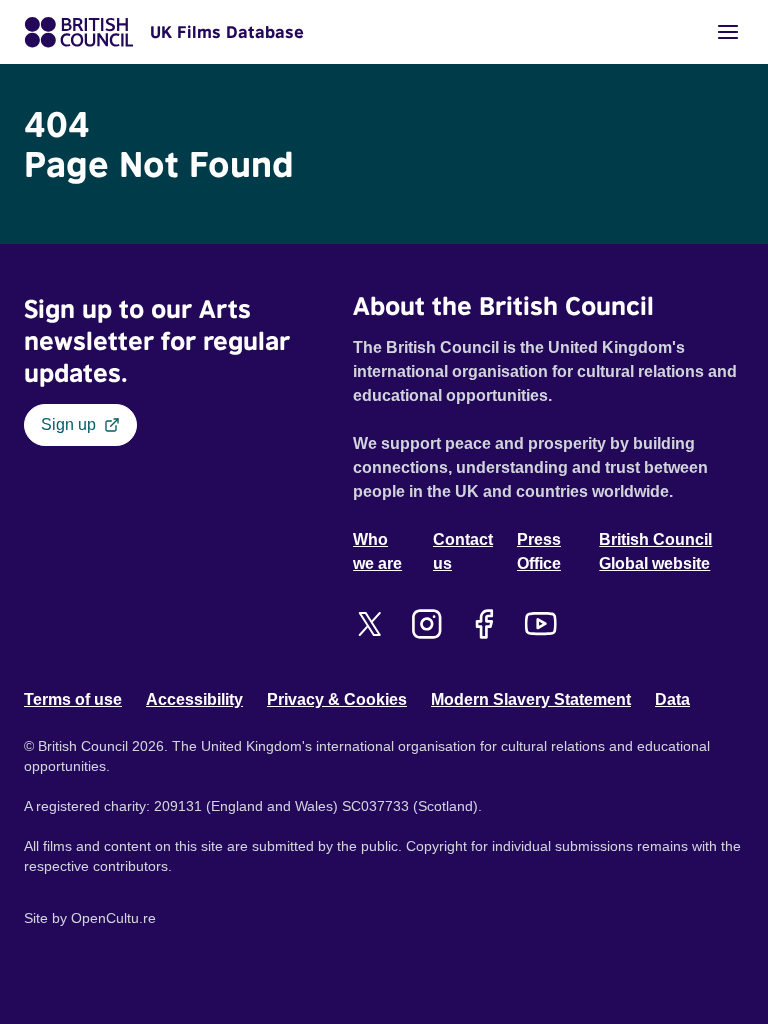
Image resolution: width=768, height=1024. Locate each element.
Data (672, 699)
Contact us (463, 551)
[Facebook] (483, 624)
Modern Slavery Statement (531, 699)
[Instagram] (426, 624)
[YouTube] (540, 624)
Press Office (539, 551)
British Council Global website (655, 551)
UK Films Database (227, 32)
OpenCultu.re (113, 918)
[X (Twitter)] (369, 624)
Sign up (68, 424)
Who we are (377, 551)
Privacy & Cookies (337, 699)
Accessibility (194, 699)
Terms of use (73, 699)
